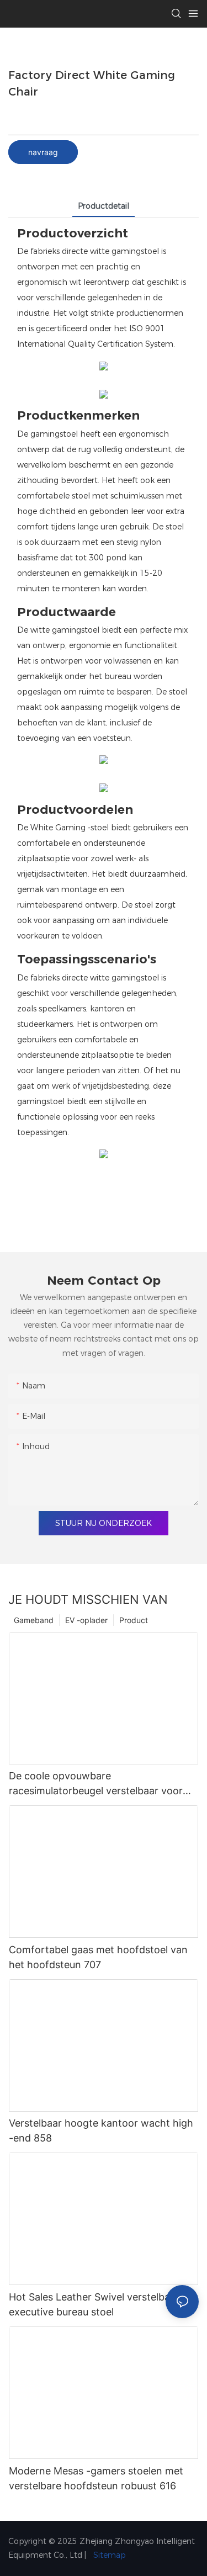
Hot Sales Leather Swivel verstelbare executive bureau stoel (94, 2304)
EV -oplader (86, 1620)
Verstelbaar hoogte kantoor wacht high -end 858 (101, 2130)
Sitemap (108, 2555)
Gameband (34, 1620)
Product (134, 1620)
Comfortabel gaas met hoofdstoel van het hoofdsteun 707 (98, 1957)
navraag (43, 152)
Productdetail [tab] (104, 206)
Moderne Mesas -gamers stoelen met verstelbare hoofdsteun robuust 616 (96, 2478)
